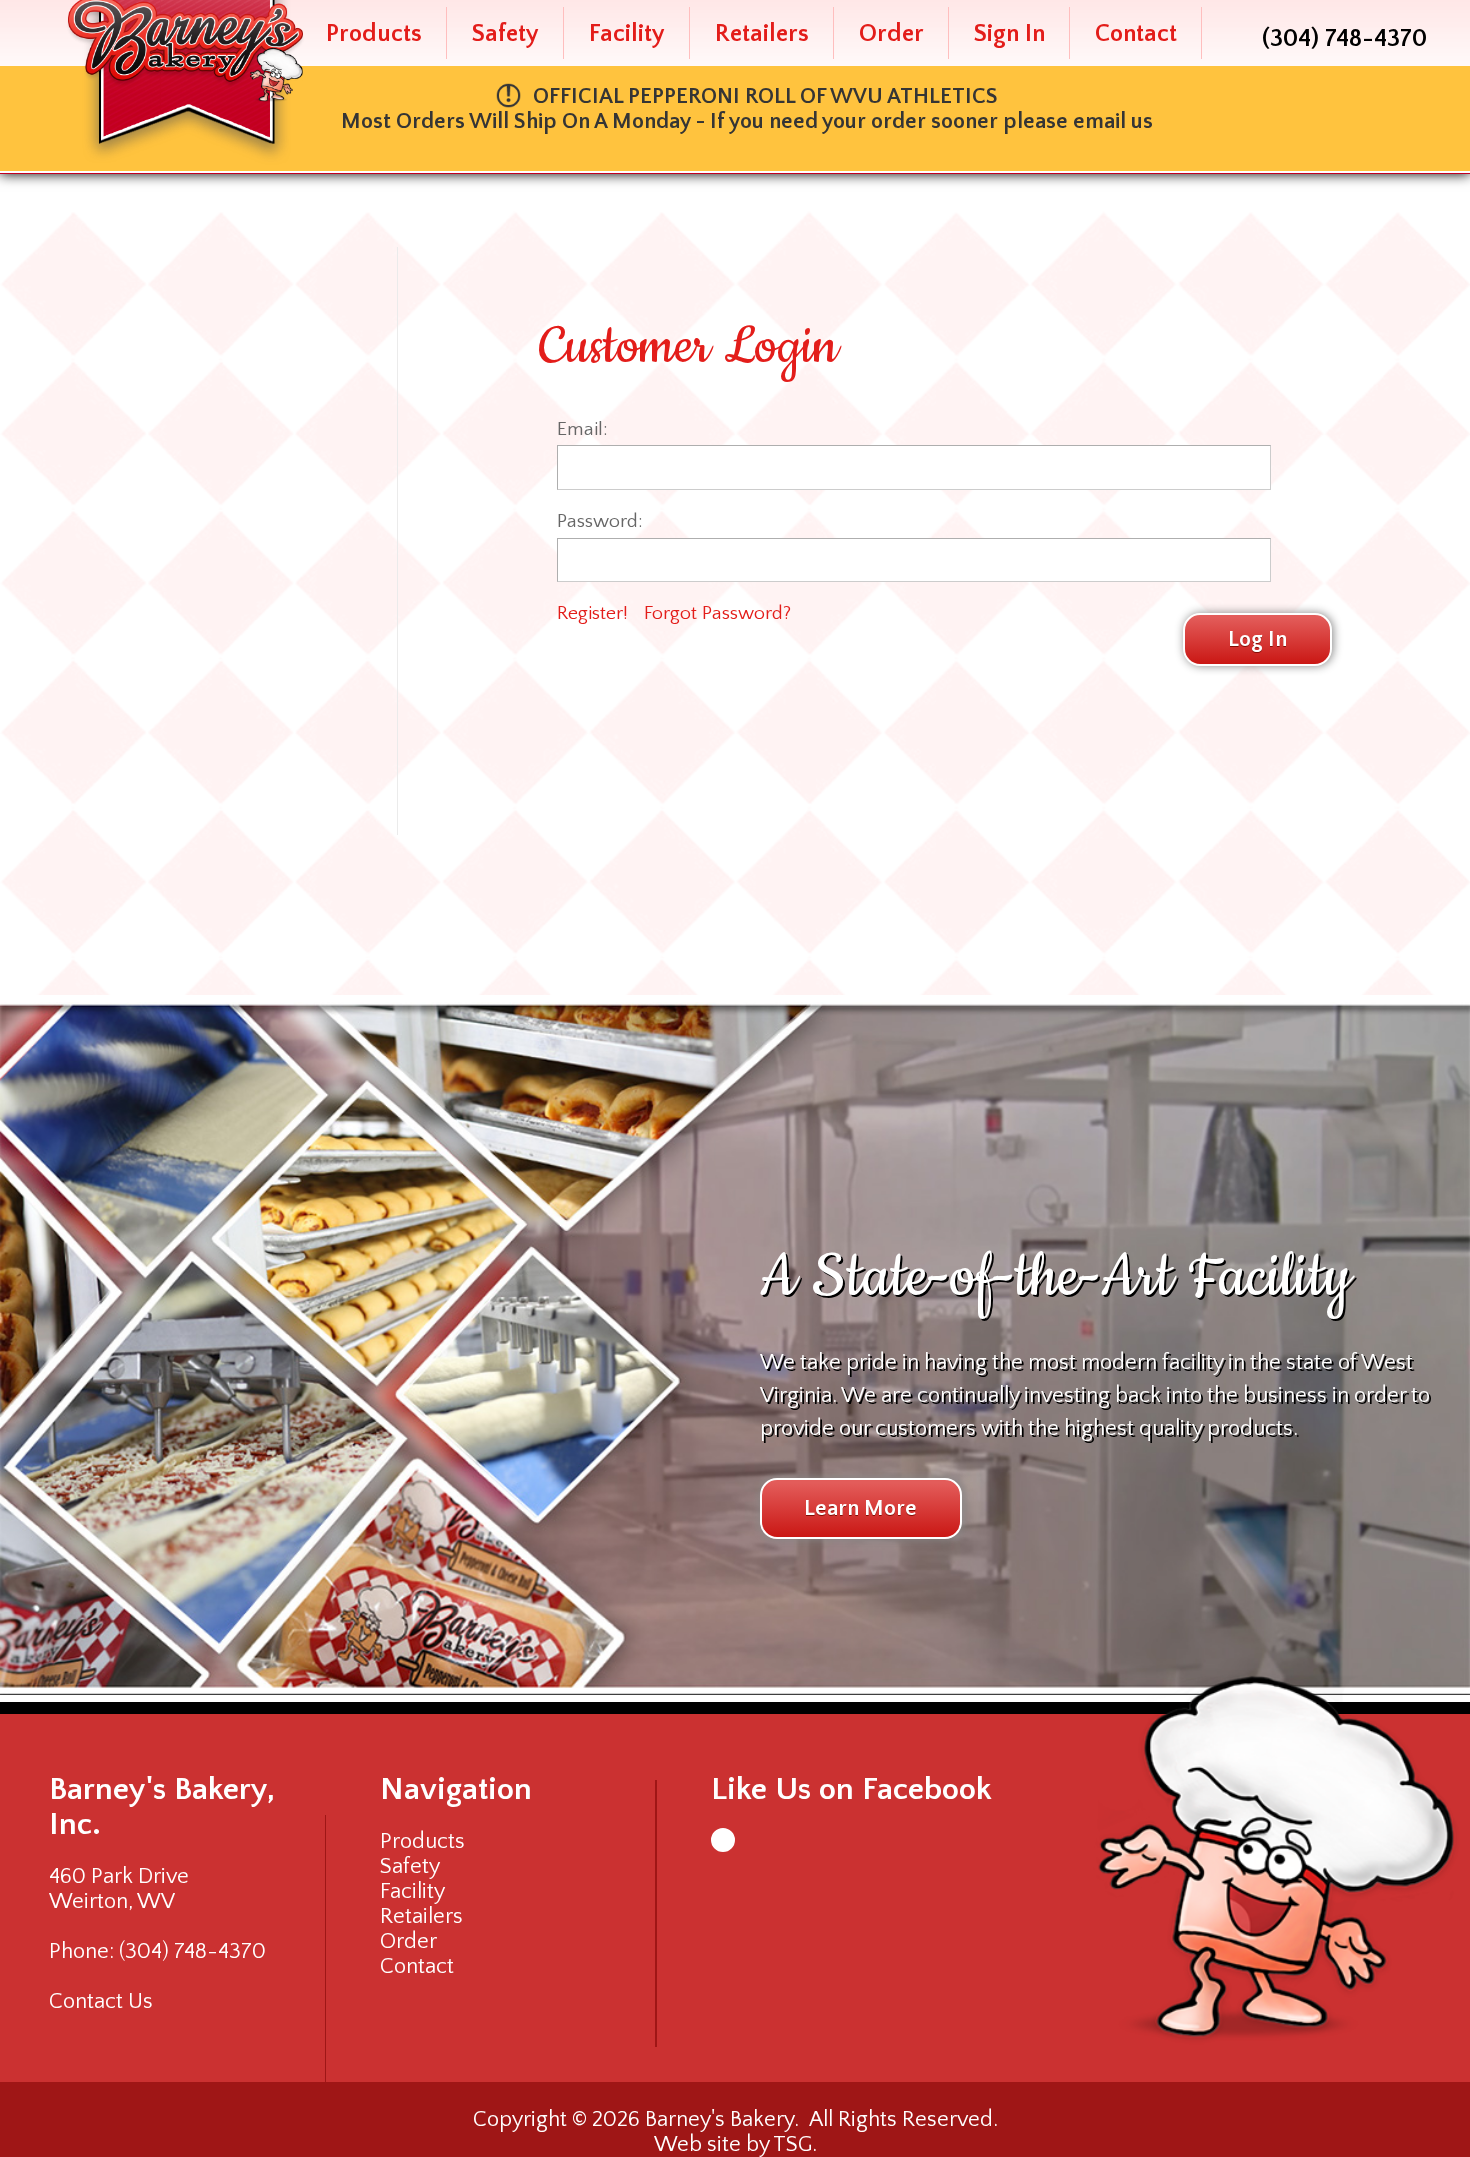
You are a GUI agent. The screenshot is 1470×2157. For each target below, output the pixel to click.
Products (374, 33)
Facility (627, 33)
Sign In (1009, 33)
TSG (792, 2144)
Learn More (860, 1508)
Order (891, 33)
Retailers (762, 33)
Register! (592, 613)
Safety (505, 33)
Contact (1136, 33)
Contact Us (101, 2001)
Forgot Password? (717, 613)
